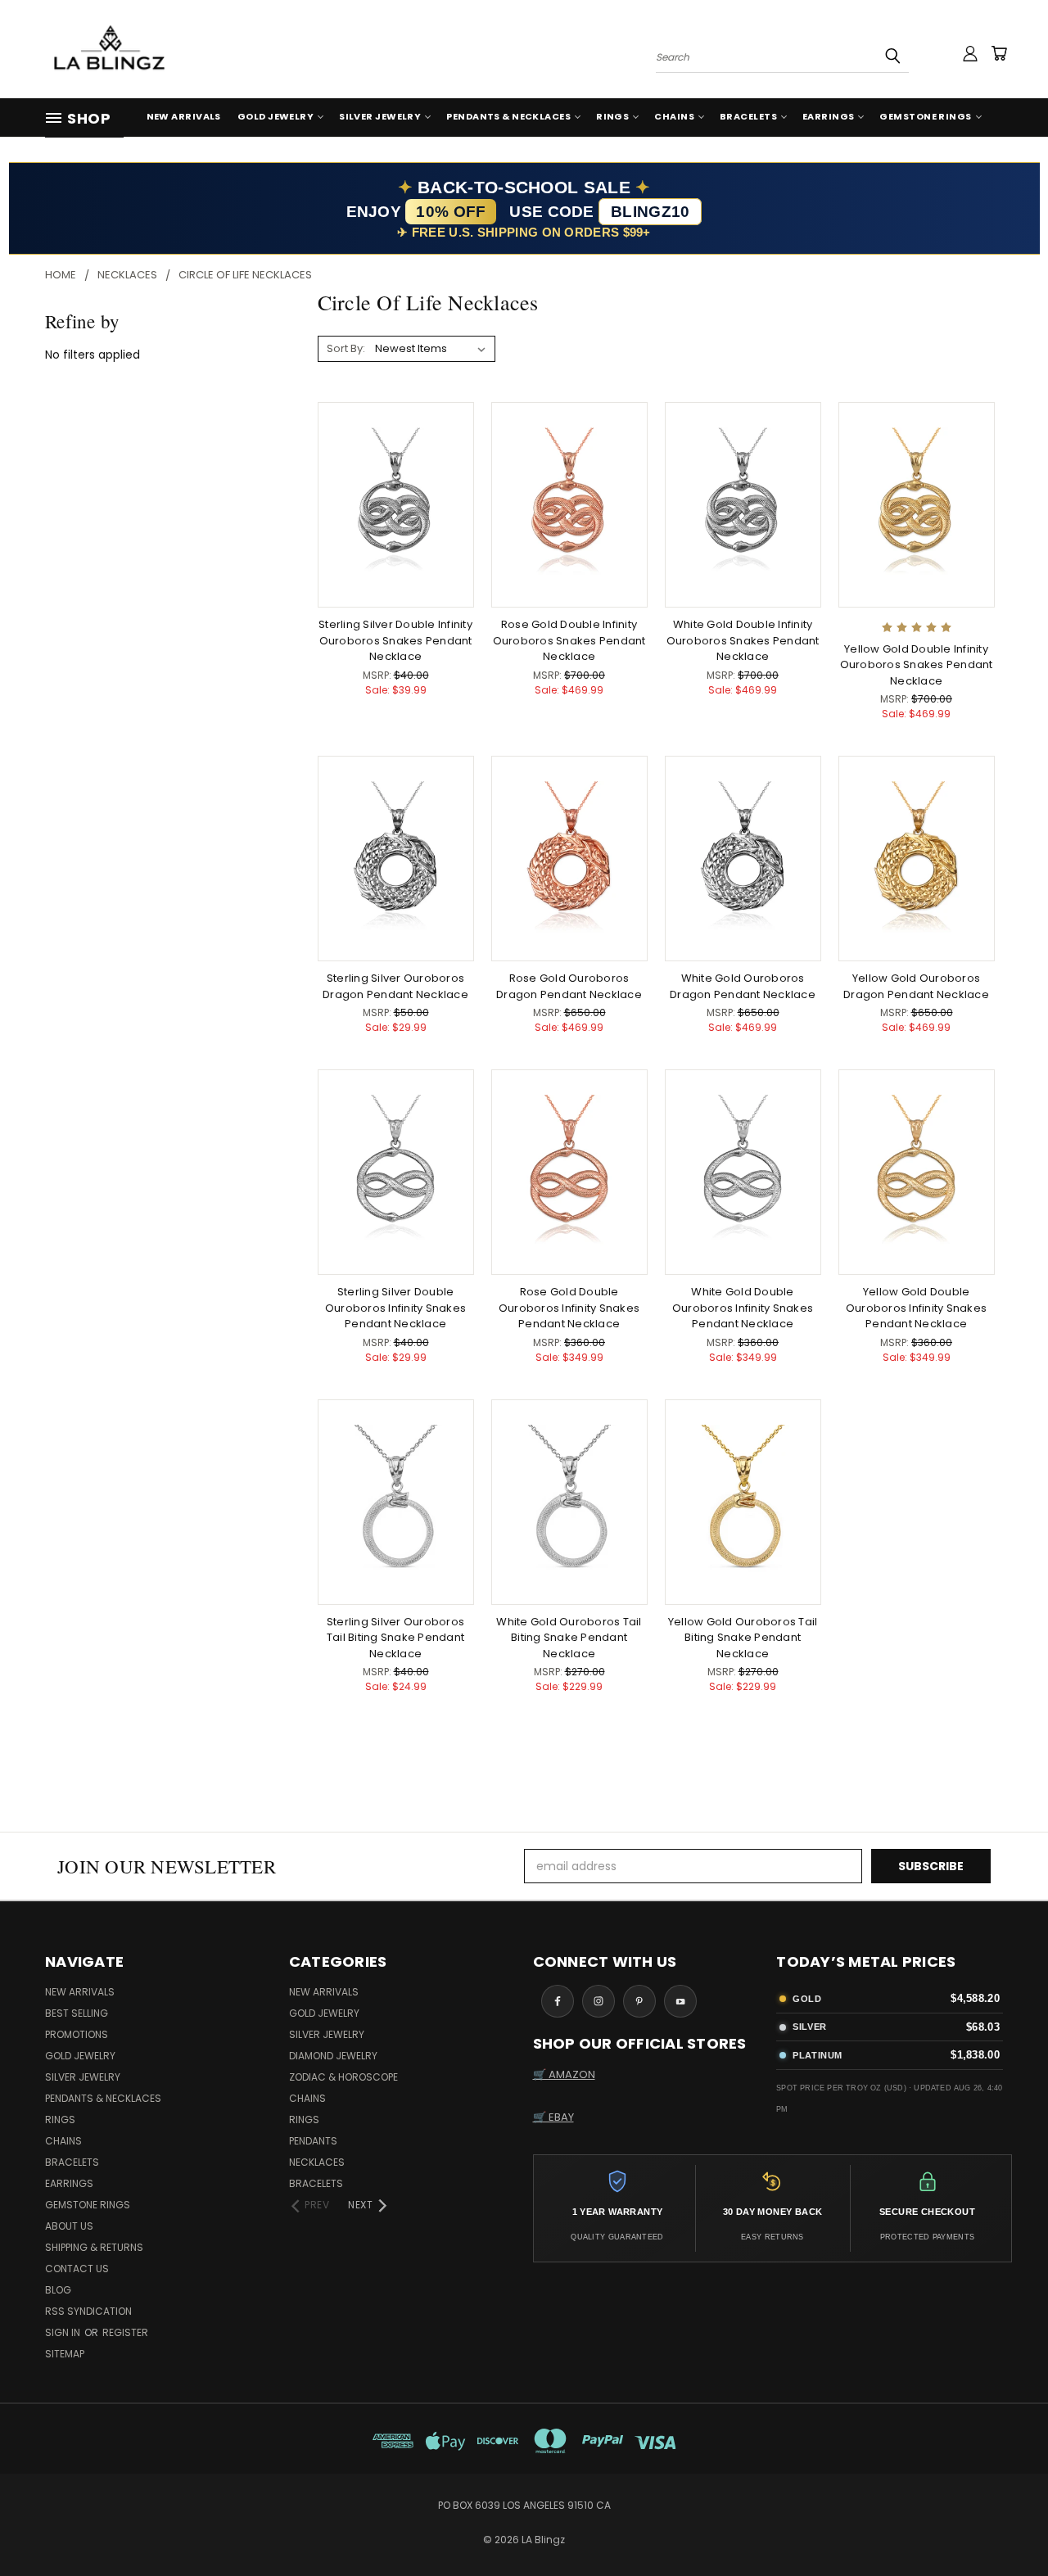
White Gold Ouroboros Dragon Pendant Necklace (743, 986)
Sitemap (65, 2354)
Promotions (77, 2034)
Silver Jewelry (380, 116)
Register (125, 2332)
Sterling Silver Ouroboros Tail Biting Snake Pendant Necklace (395, 1638)
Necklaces (317, 2162)
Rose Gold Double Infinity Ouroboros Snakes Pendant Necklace (569, 640)
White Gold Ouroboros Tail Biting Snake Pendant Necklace (569, 1638)
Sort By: (346, 348)
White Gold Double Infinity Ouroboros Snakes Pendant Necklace (743, 640)
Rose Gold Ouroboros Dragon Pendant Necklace (569, 986)
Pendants (313, 2141)
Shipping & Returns (94, 2247)
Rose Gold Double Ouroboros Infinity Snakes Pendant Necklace (569, 1308)
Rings (612, 116)
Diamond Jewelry (333, 2056)
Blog (58, 2290)
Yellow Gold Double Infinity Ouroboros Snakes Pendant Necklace (917, 665)
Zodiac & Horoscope (343, 2077)
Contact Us (77, 2269)
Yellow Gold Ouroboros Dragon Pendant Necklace (916, 986)
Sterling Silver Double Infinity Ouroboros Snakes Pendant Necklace (395, 640)
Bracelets (748, 116)
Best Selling (77, 2013)
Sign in (64, 2332)
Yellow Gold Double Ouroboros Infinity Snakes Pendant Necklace (916, 1308)
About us (69, 2226)
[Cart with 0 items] (999, 53)
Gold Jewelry (276, 116)
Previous (1005, 2525)
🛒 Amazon (564, 2074)
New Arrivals (184, 116)
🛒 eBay (553, 2117)
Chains (674, 116)
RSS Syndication (88, 2311)
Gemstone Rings (925, 116)
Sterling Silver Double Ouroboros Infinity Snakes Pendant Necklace (395, 1308)
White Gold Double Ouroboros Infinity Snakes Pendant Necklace (743, 1308)
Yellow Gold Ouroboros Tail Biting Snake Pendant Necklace (743, 1638)
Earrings (829, 116)
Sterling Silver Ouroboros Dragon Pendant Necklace (395, 986)
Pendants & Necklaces (508, 116)
